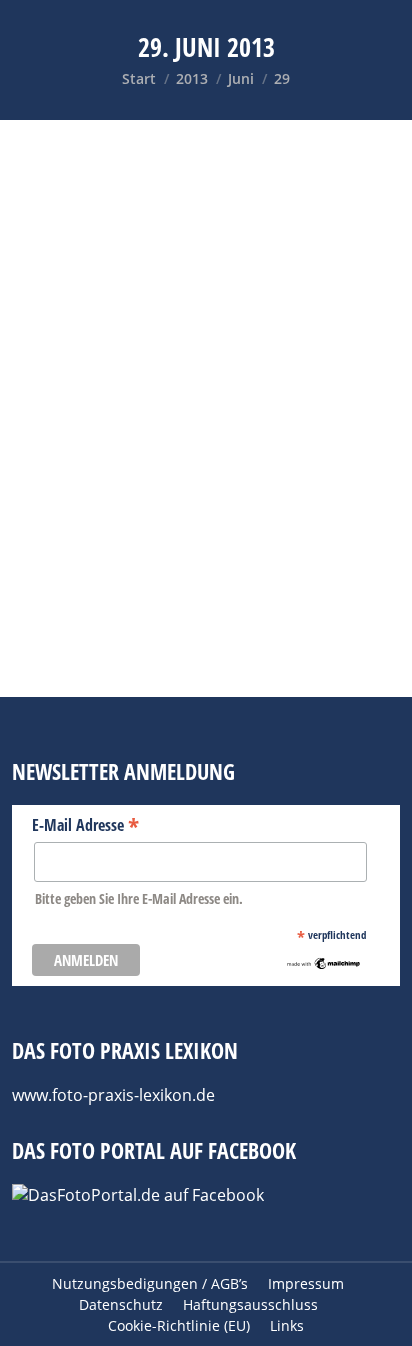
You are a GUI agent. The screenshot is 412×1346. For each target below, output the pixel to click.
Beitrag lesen (97, 662)
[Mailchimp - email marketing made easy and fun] (323, 965)
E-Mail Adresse (85, 824)
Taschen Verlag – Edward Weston (188, 397)
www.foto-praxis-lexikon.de (113, 1095)
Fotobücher (84, 428)
